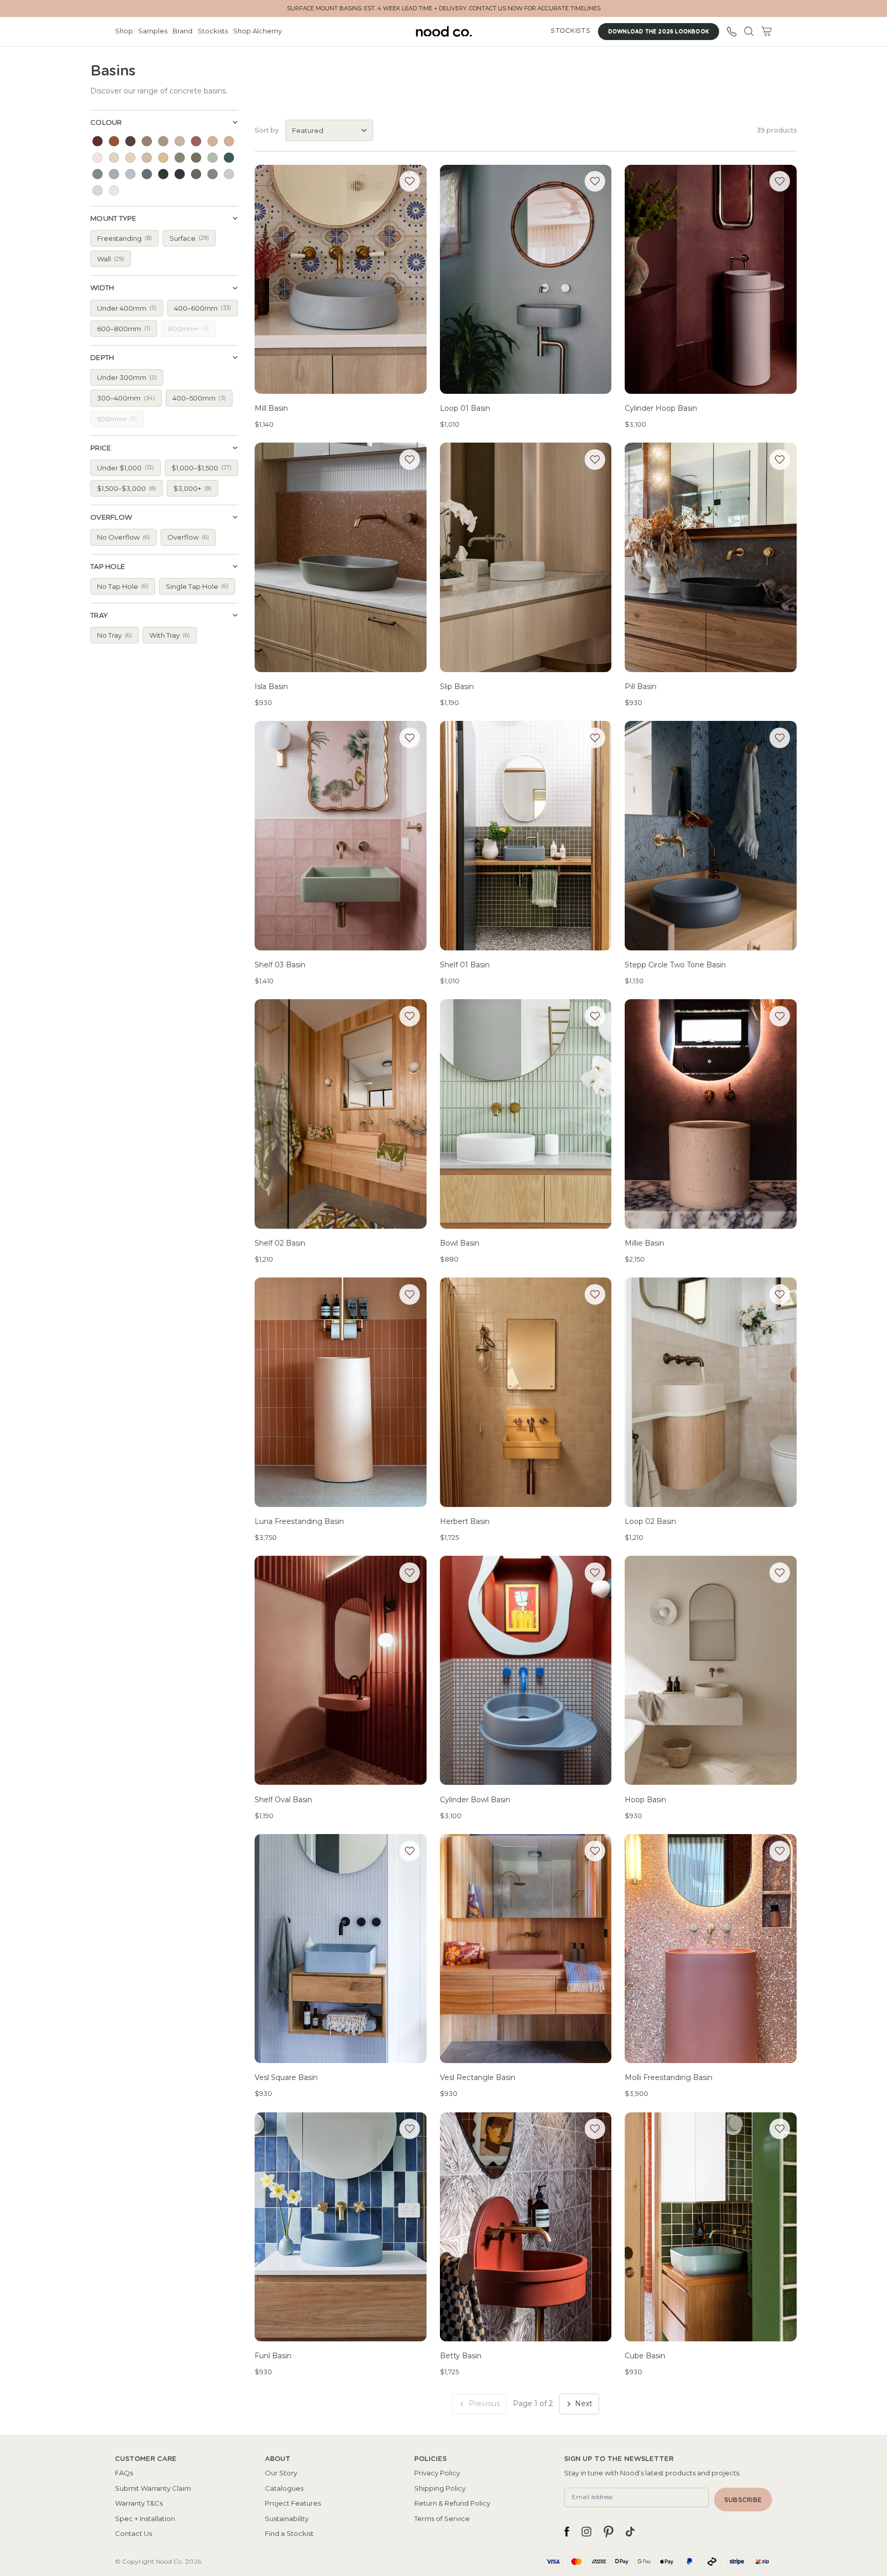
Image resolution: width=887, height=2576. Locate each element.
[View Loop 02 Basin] (711, 1392)
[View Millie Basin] (711, 1114)
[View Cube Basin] (711, 2227)
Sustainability (287, 2518)
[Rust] (114, 141)
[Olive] (196, 158)
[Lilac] (130, 174)
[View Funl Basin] (341, 2227)
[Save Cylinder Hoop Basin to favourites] (780, 181)
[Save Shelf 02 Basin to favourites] (410, 1016)
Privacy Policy (437, 2473)
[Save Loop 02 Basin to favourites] (780, 1294)
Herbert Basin (465, 1521)
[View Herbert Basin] (526, 1392)
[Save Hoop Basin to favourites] (780, 1573)
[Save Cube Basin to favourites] (780, 2129)
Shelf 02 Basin (280, 1243)
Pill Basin (641, 686)
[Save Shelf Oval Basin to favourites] (410, 1573)
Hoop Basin (645, 1800)
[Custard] (163, 158)
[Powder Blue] (114, 174)
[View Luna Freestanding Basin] (341, 1392)
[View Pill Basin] (711, 557)
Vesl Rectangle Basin (478, 2077)
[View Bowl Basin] (526, 1114)
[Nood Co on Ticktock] (630, 2532)
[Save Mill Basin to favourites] (410, 181)
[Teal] (229, 158)
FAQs (124, 2473)
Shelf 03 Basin (280, 965)
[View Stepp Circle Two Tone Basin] (711, 836)
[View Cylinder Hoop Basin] (711, 280)
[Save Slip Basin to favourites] (595, 460)
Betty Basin (461, 2356)
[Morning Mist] (98, 190)
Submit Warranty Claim (153, 2488)
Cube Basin (645, 2356)
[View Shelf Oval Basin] (341, 1671)
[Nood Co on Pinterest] (609, 2532)
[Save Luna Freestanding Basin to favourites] (410, 1294)
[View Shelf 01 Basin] (526, 836)
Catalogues (284, 2488)
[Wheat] (114, 158)
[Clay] (98, 141)
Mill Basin (271, 408)
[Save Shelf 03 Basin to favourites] (410, 738)
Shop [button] (124, 31)
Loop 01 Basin (465, 408)
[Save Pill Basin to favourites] (780, 460)
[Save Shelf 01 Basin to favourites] (595, 738)
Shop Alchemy (257, 31)
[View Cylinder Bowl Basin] (526, 1671)
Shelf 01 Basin (465, 965)
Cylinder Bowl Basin (475, 1800)
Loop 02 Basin (650, 1521)
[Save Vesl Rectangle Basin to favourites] (595, 1851)
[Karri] (163, 141)
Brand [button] (182, 31)
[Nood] (130, 158)
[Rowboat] (98, 174)
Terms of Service (442, 2518)
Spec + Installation (145, 2518)
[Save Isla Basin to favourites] (410, 460)
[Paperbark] (147, 141)
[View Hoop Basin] (711, 1671)
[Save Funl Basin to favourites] (410, 2129)
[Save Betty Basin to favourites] (595, 2129)
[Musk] (196, 141)
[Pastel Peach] (229, 141)
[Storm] (163, 174)
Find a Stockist (289, 2533)
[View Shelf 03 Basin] (341, 836)
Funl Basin (273, 2356)
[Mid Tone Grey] (196, 174)
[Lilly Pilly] (98, 158)
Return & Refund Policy (452, 2503)
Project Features (293, 2503)
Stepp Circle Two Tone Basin (675, 965)
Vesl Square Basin (286, 2077)
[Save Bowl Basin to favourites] (595, 1016)
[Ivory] (114, 190)
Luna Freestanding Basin (299, 1521)
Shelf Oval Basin (283, 1800)
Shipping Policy (440, 2488)
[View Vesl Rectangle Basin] (526, 1949)
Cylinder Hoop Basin (661, 408)
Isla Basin (271, 686)
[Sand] (147, 158)
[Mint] (213, 158)
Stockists (213, 31)
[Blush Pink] (213, 141)
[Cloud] (229, 174)
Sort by (267, 130)
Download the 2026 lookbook (659, 32)
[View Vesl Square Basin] (341, 1949)
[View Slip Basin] (526, 557)
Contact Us (133, 2533)
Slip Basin (457, 686)
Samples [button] (153, 31)
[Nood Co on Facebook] (567, 2532)
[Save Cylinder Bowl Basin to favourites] (595, 1573)
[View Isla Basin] (341, 557)
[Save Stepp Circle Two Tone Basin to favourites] (780, 738)
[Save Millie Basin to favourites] (780, 1016)
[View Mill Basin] (341, 280)
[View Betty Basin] (526, 2227)
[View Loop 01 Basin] (526, 280)
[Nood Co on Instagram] (586, 2532)
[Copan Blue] (147, 174)
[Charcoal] (180, 174)
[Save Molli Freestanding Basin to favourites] (780, 1851)
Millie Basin (644, 1243)
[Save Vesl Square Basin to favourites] (410, 1851)
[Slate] (130, 141)
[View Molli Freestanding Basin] (711, 1949)
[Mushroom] (180, 141)
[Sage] (180, 158)
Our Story (281, 2473)
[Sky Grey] (213, 174)
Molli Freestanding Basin (669, 2077)
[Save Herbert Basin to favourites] (595, 1294)
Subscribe (743, 2500)
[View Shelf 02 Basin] (341, 1114)
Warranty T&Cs (139, 2503)
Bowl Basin (460, 1243)
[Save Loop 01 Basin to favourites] (595, 181)
